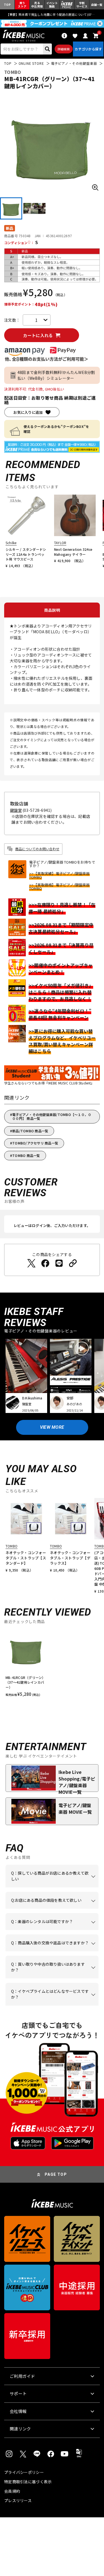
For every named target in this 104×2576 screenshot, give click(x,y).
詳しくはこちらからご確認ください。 (50, 1951)
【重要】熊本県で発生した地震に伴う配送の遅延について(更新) (52, 14)
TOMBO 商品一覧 (26, 1155)
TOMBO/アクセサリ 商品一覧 (35, 1143)
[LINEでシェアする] (59, 1263)
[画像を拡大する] (95, 187)
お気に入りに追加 (28, 412)
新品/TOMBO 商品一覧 (30, 1131)
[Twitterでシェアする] (31, 1263)
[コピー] (73, 1263)
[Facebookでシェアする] (45, 1263)
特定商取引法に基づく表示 (28, 2482)
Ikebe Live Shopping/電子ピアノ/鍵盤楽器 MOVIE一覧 (77, 1780)
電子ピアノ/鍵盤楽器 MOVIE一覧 (75, 1808)
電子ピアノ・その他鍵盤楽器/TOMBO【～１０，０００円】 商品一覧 (52, 1116)
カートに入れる (38, 335)
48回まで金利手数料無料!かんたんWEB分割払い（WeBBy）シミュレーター (56, 375)
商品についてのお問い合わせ (37, 849)
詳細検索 (64, 49)
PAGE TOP (56, 2174)
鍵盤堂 (16, 810)
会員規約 (12, 2491)
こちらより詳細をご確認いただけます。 (50, 2006)
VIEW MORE (52, 1427)
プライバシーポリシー (24, 2472)
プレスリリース (18, 2500)
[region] (52, 1666)
